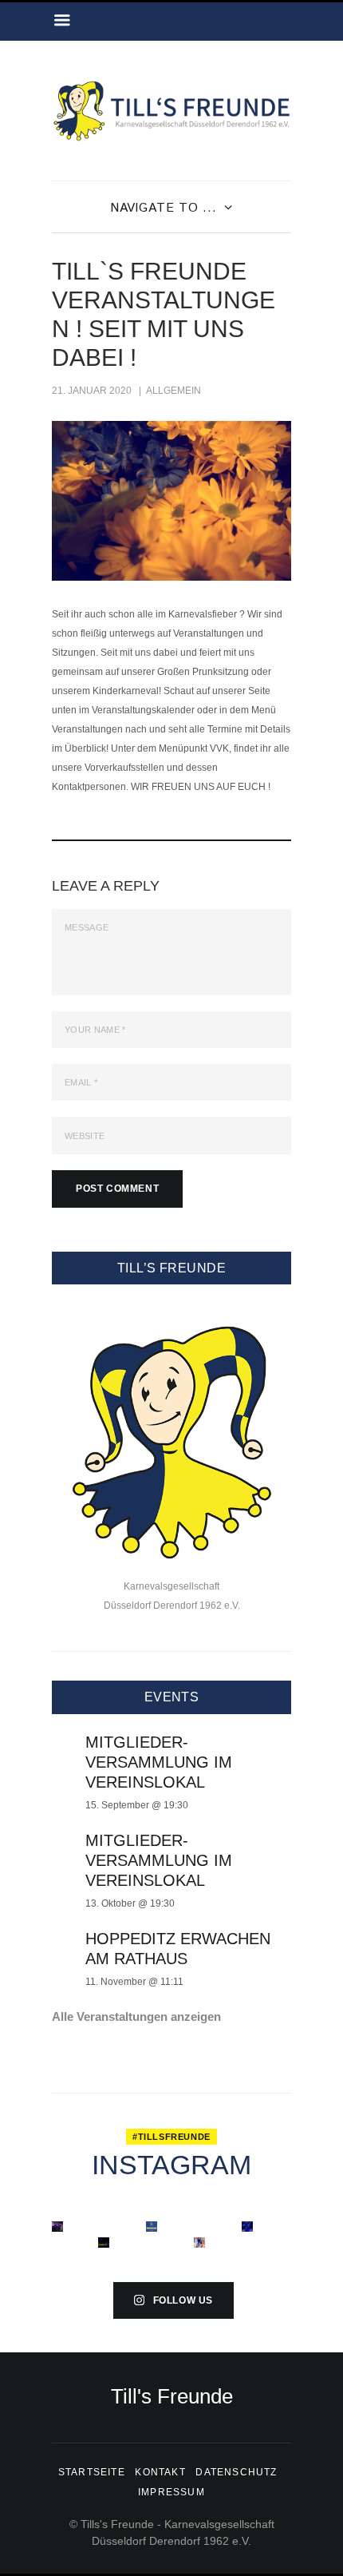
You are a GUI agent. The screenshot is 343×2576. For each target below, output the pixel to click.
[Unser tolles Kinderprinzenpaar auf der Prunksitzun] (104, 2243)
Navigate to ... (164, 208)
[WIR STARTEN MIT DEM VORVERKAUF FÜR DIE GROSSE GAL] (152, 2227)
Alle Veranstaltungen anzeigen (136, 2016)
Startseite (92, 2472)
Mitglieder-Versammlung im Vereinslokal (159, 1762)
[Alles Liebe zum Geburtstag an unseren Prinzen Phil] (247, 2227)
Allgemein (173, 391)
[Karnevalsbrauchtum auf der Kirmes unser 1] (199, 2243)
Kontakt (160, 2472)
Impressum (171, 2492)
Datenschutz (236, 2472)
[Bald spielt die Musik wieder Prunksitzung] (57, 2227)
